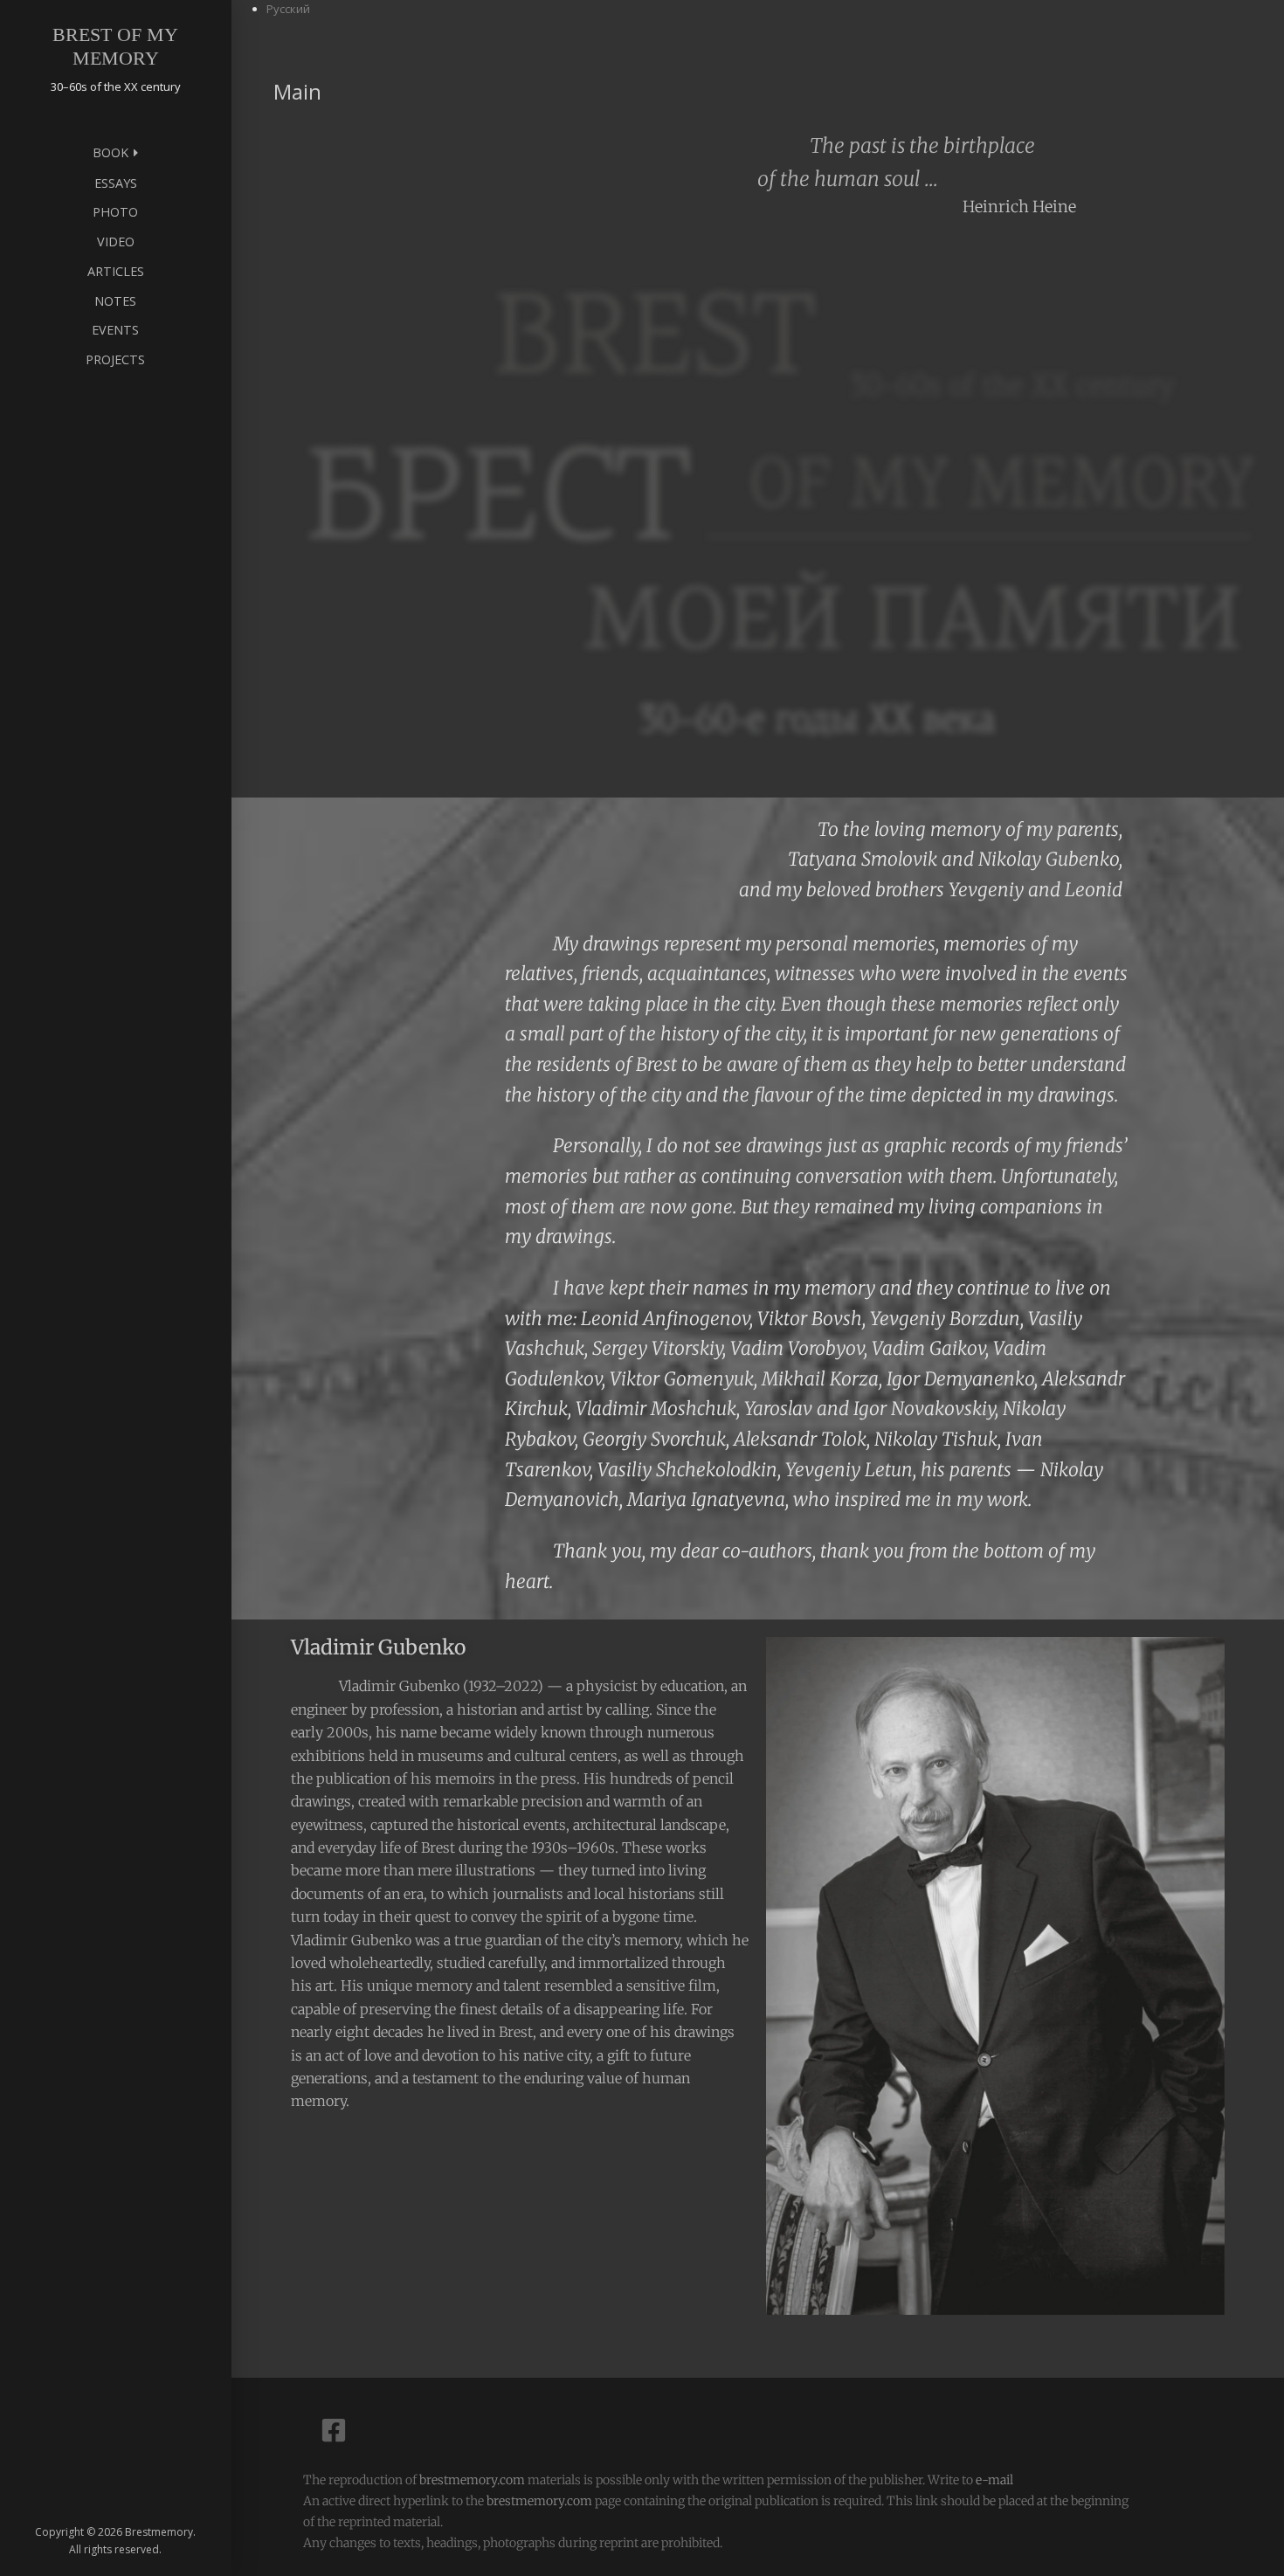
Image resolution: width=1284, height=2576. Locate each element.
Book (110, 152)
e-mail (994, 2480)
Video (116, 242)
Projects (115, 359)
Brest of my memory (115, 46)
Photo (115, 212)
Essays (116, 183)
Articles (116, 271)
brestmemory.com (472, 2480)
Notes (115, 301)
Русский (288, 9)
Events (115, 330)
